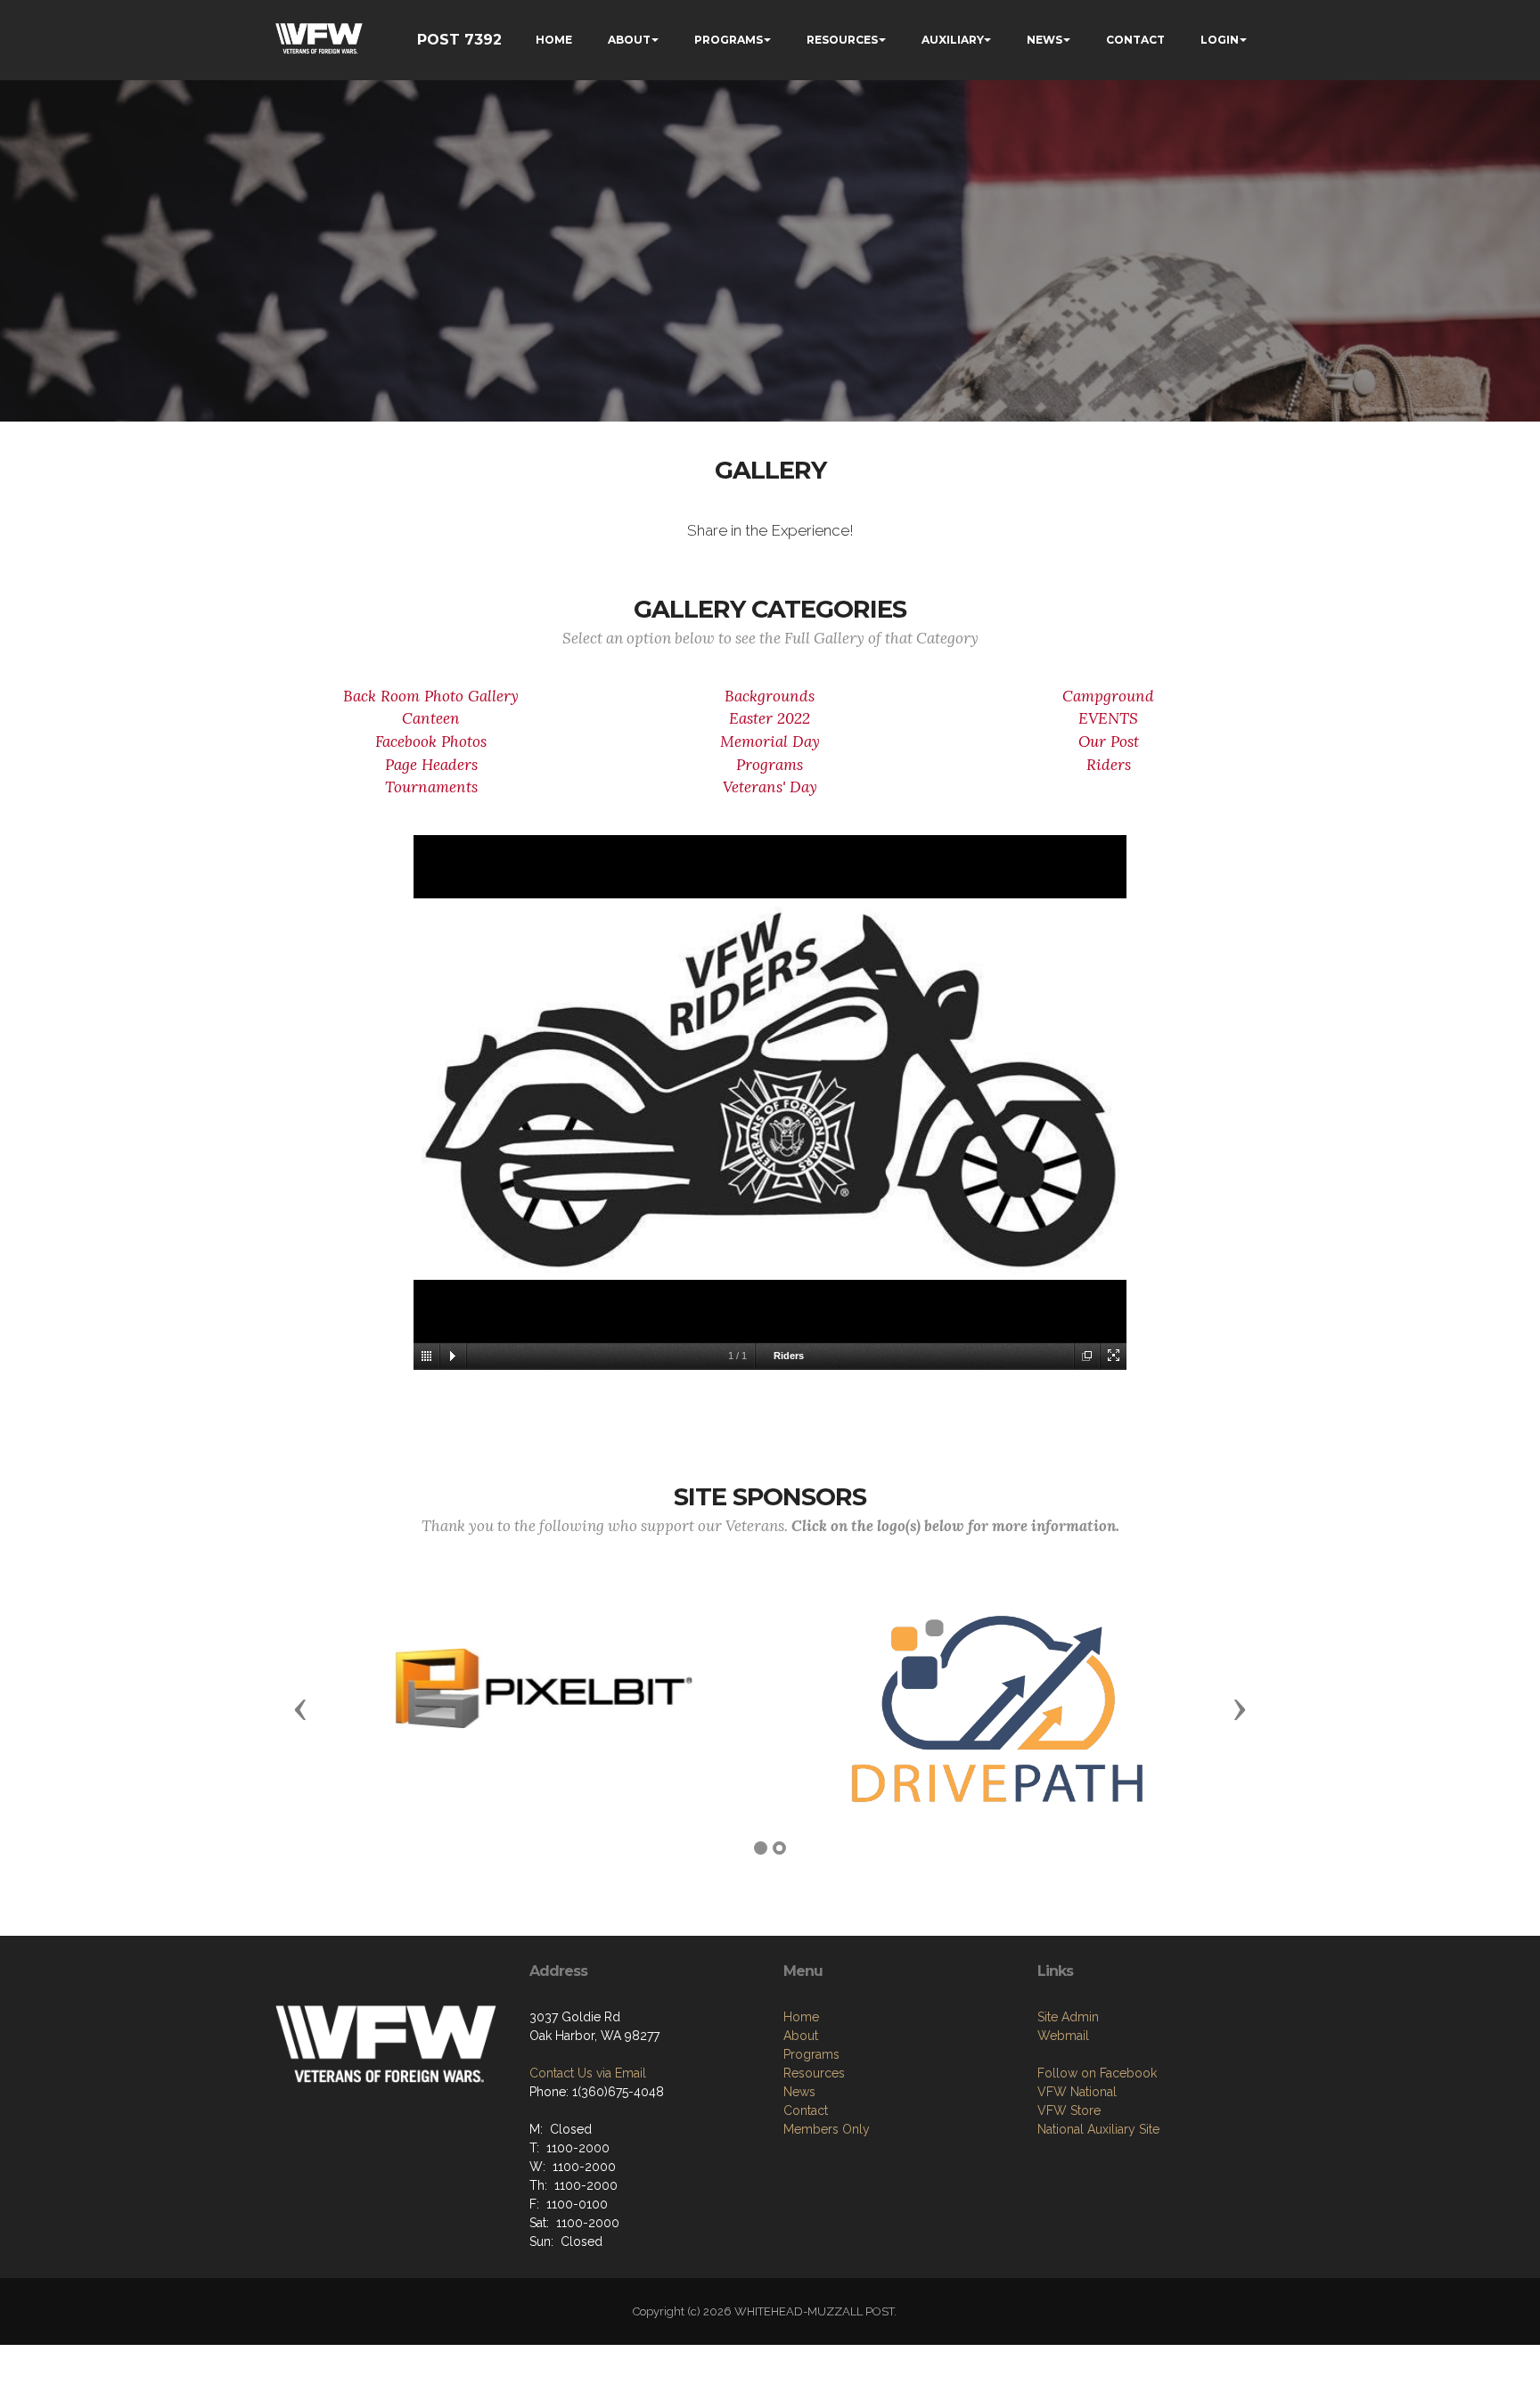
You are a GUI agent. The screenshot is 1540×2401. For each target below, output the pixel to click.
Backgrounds (770, 696)
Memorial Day (770, 742)
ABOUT (629, 40)
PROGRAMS (729, 40)
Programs (770, 765)
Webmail (1063, 2036)
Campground (1108, 696)
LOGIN (1220, 40)
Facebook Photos (431, 742)
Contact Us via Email (588, 2073)
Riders (1109, 765)
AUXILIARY (953, 40)
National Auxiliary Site (1098, 2129)
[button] (300, 1709)
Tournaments (431, 787)
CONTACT (1135, 40)
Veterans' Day (770, 787)
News (799, 2092)
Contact (806, 2110)
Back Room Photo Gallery (431, 696)
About (801, 2036)
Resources (814, 2073)
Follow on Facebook (1097, 2073)
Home (801, 2017)
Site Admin (1068, 2017)
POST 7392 (459, 40)
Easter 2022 (770, 718)
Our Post (1109, 742)
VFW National (1077, 2092)
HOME (554, 40)
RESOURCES (842, 40)
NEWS (1044, 40)
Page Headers (431, 765)
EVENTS (1108, 718)
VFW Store (1069, 2110)
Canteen (431, 718)
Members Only (827, 2129)
